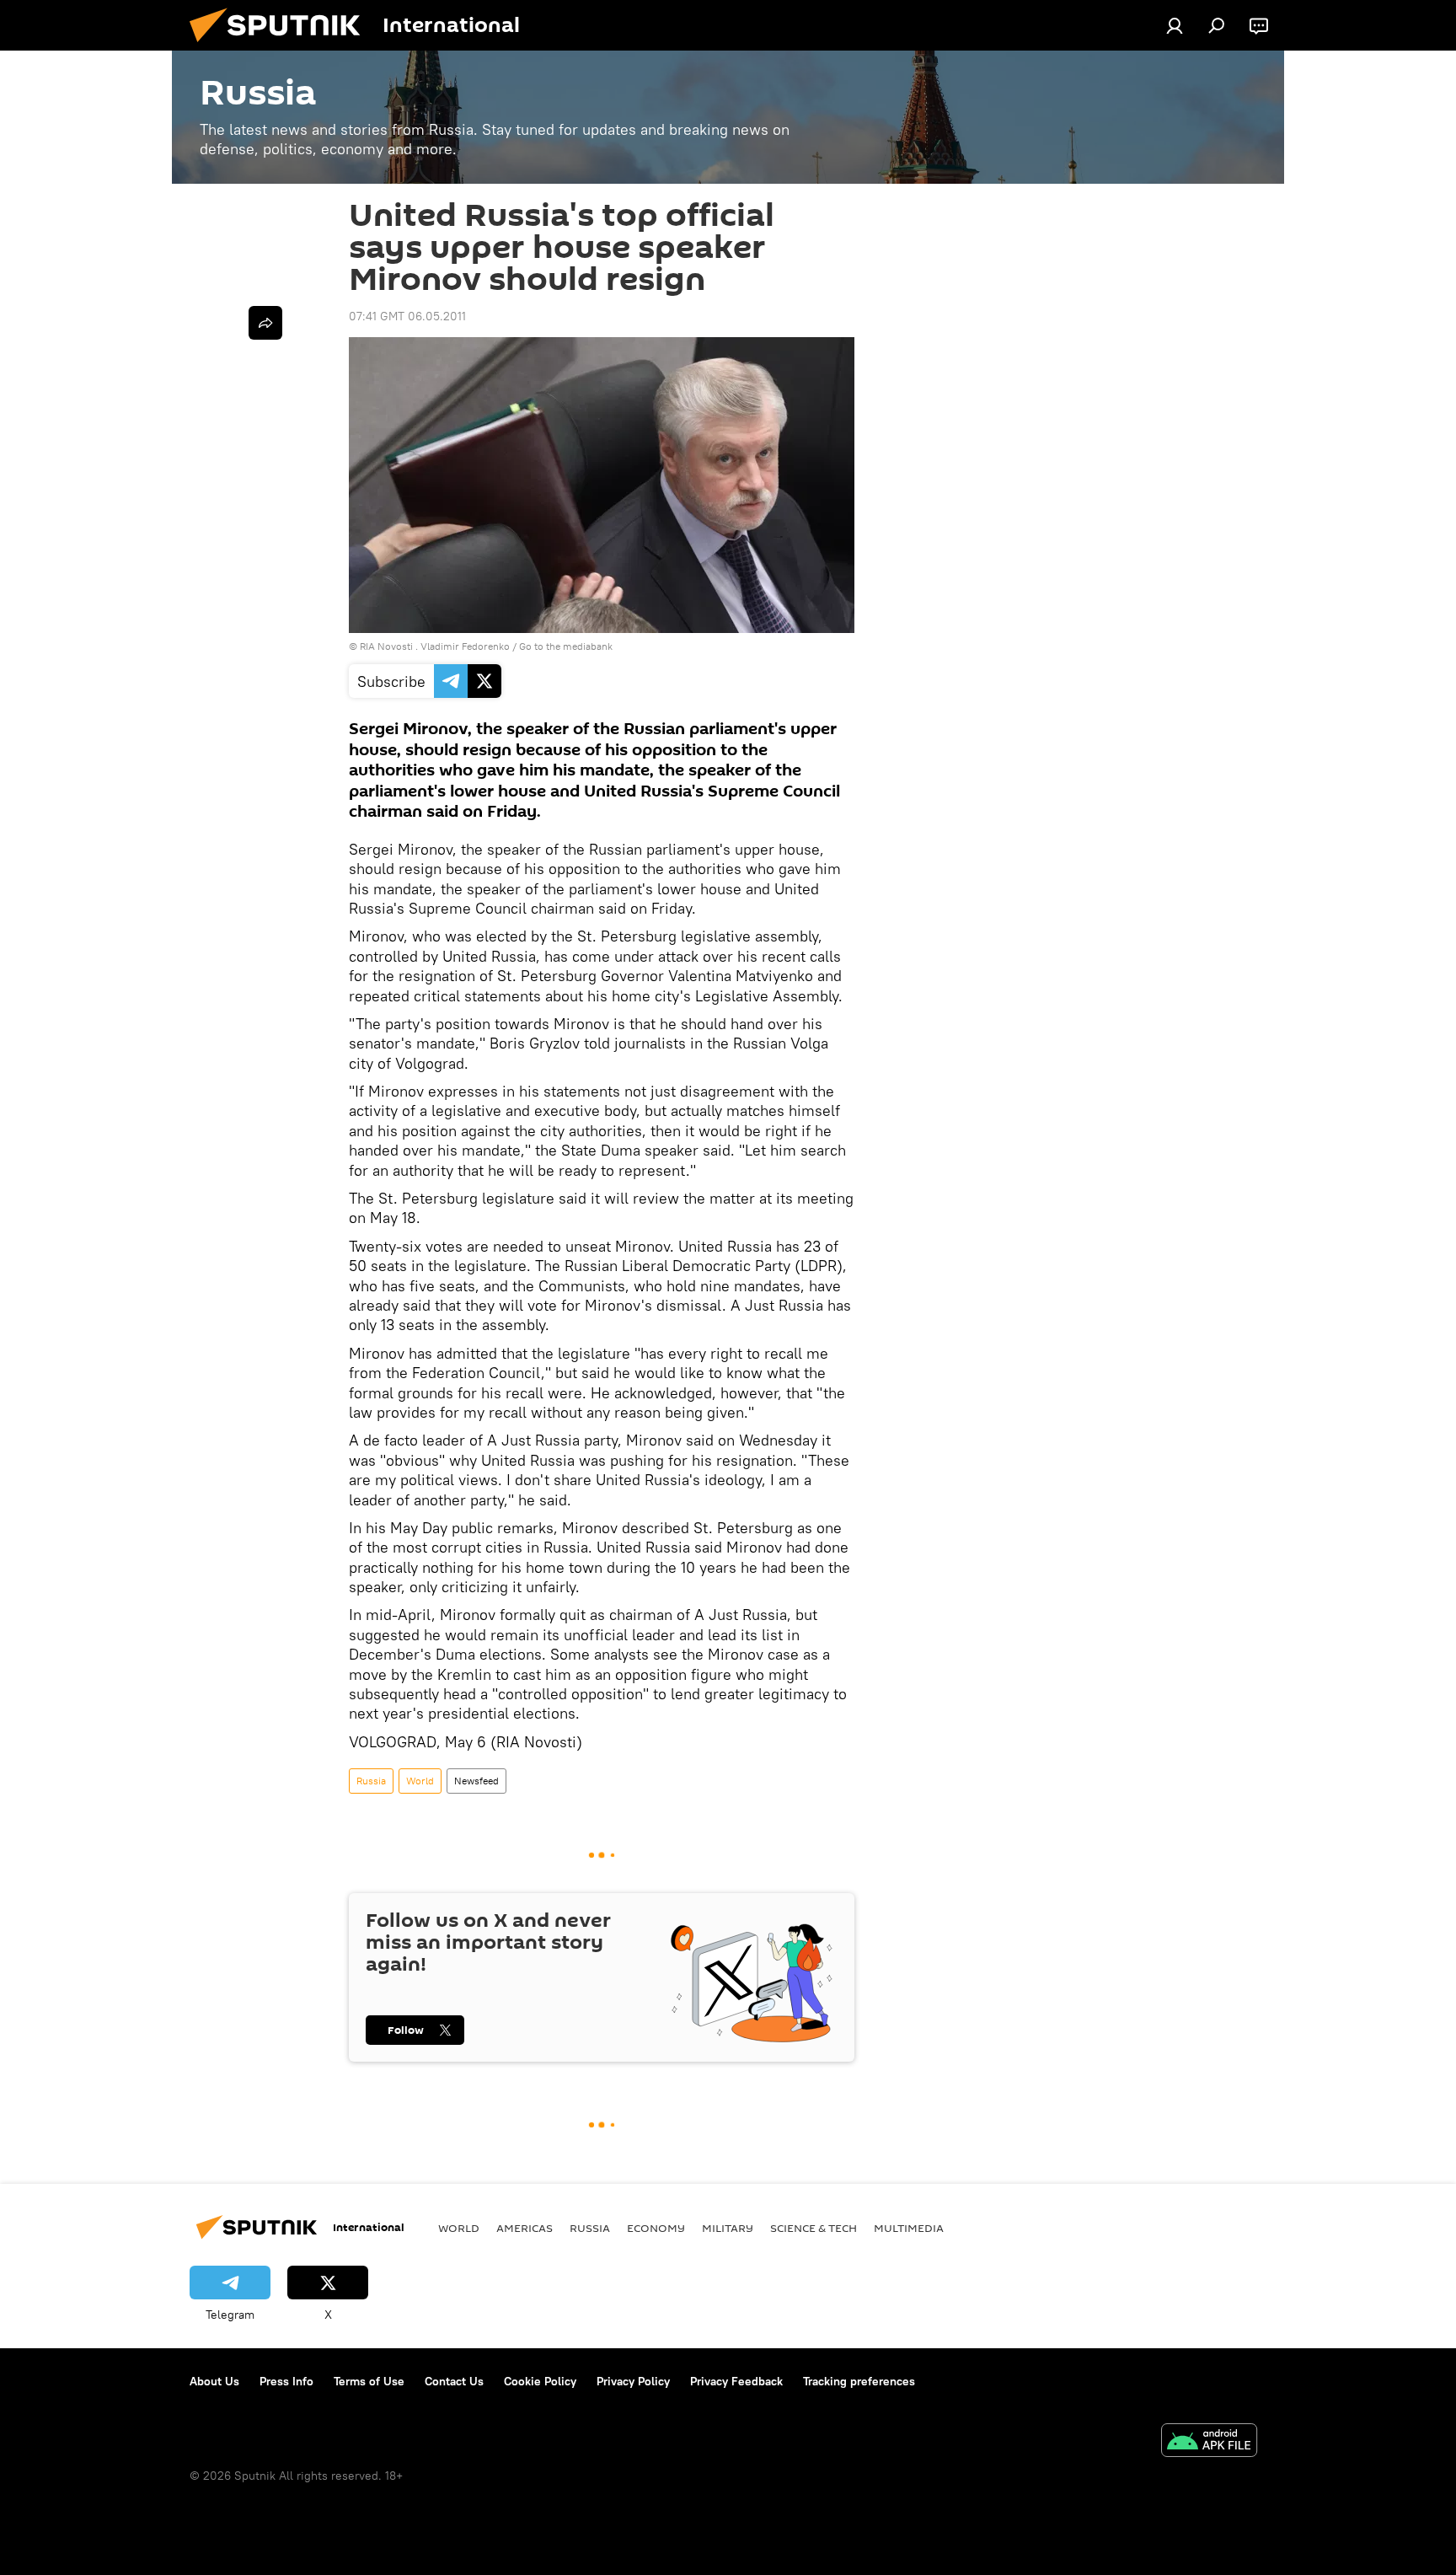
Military (728, 2228)
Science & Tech (814, 2228)
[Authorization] (1175, 25)
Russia (371, 1781)
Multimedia (909, 2228)
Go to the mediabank (566, 646)
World (420, 1781)
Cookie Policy (540, 2381)
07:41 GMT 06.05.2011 (407, 316)
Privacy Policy (633, 2381)
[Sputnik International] (281, 46)
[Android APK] (1209, 2442)
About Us (214, 2381)
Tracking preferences (859, 2381)
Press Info (286, 2381)
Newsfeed (476, 1781)
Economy (656, 2228)
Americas (525, 2228)
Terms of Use (369, 2381)
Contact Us (454, 2381)
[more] (265, 323)
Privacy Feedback (736, 2381)
